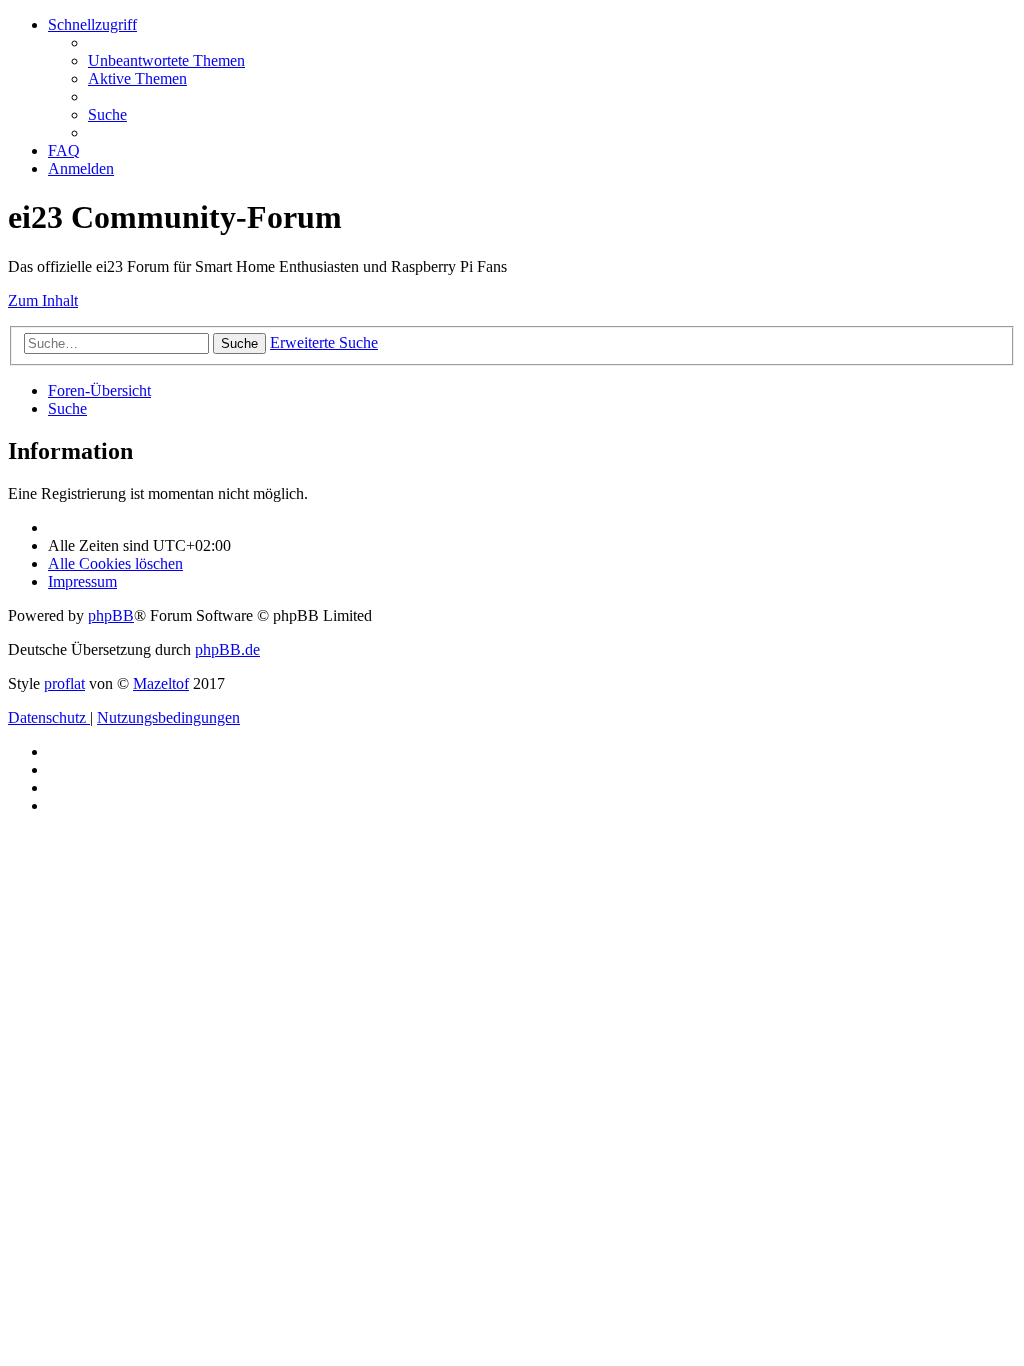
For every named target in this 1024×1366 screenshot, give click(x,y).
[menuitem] (166, 60)
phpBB (111, 615)
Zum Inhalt (43, 300)
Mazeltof (161, 683)
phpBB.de (227, 649)
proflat (64, 683)
